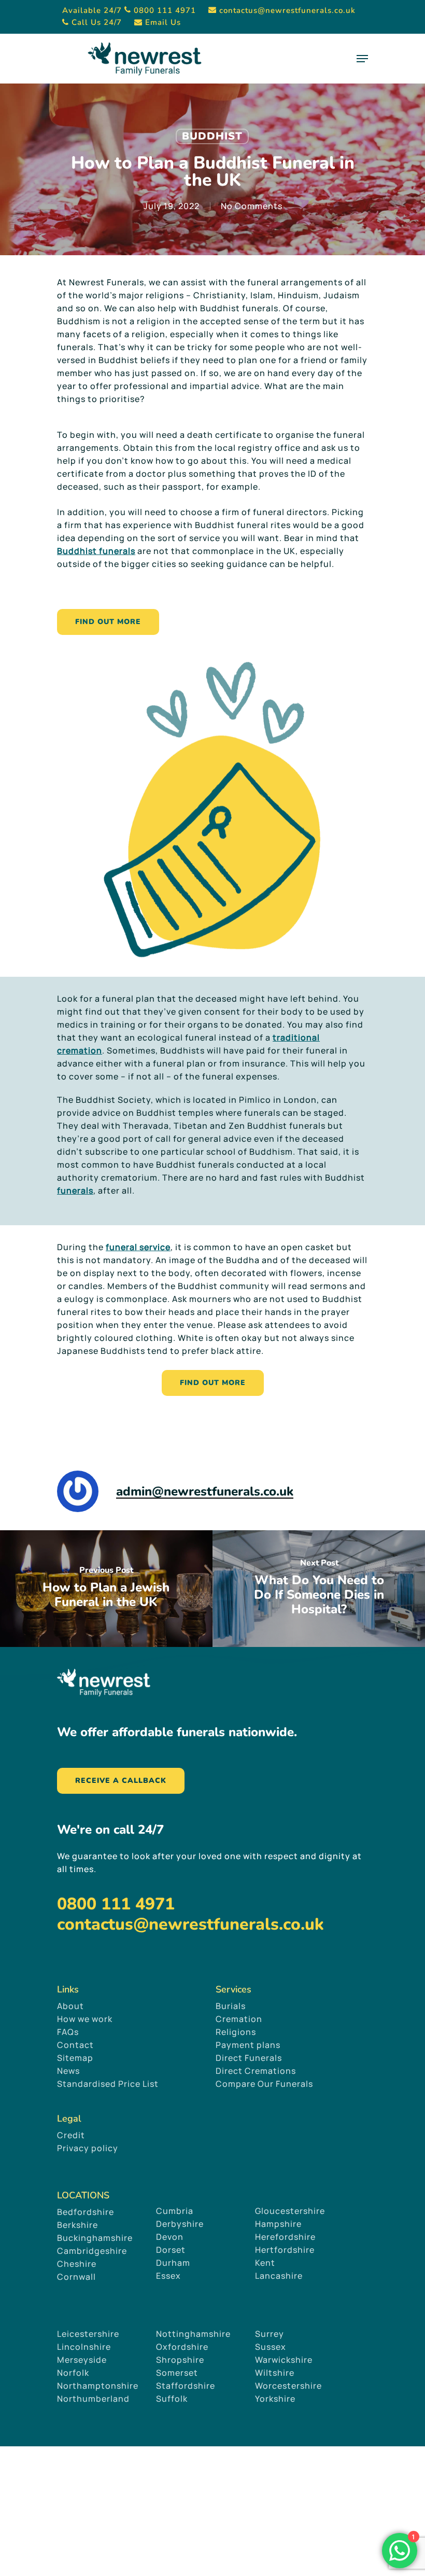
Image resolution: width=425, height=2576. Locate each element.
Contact (75, 2045)
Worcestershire (288, 2386)
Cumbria (175, 2211)
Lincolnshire (84, 2347)
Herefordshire (285, 2237)
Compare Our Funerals (264, 2084)
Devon (170, 2237)
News (68, 2071)
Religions (236, 2032)
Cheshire (77, 2264)
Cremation (239, 2019)
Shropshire (180, 2360)
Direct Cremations (256, 2071)
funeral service (138, 1247)
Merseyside (82, 2360)
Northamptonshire (98, 2386)
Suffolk (172, 2399)
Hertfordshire (285, 2250)
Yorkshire (275, 2399)
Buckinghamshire (95, 2238)
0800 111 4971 (116, 1904)
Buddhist (212, 136)
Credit (71, 2135)
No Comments (252, 206)
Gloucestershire (291, 2211)
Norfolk (73, 2373)
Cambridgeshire (92, 2251)
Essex (168, 2276)
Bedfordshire (86, 2212)
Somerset (177, 2373)
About (70, 2006)
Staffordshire (186, 2386)
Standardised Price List (108, 2084)
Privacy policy (88, 2148)
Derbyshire (180, 2224)
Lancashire (279, 2276)
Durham (173, 2263)
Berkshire (77, 2225)
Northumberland (93, 2399)
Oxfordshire (182, 2347)
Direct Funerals (249, 2058)
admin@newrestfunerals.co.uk (205, 1491)
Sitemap (75, 2058)
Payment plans (248, 2045)
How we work (85, 2019)
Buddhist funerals (96, 551)
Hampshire (278, 2224)
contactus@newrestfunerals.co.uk (190, 1924)
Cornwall (76, 2277)
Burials (231, 2006)
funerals (75, 1190)
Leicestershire (88, 2334)
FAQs (68, 2032)
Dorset (171, 2250)
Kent (265, 2263)
